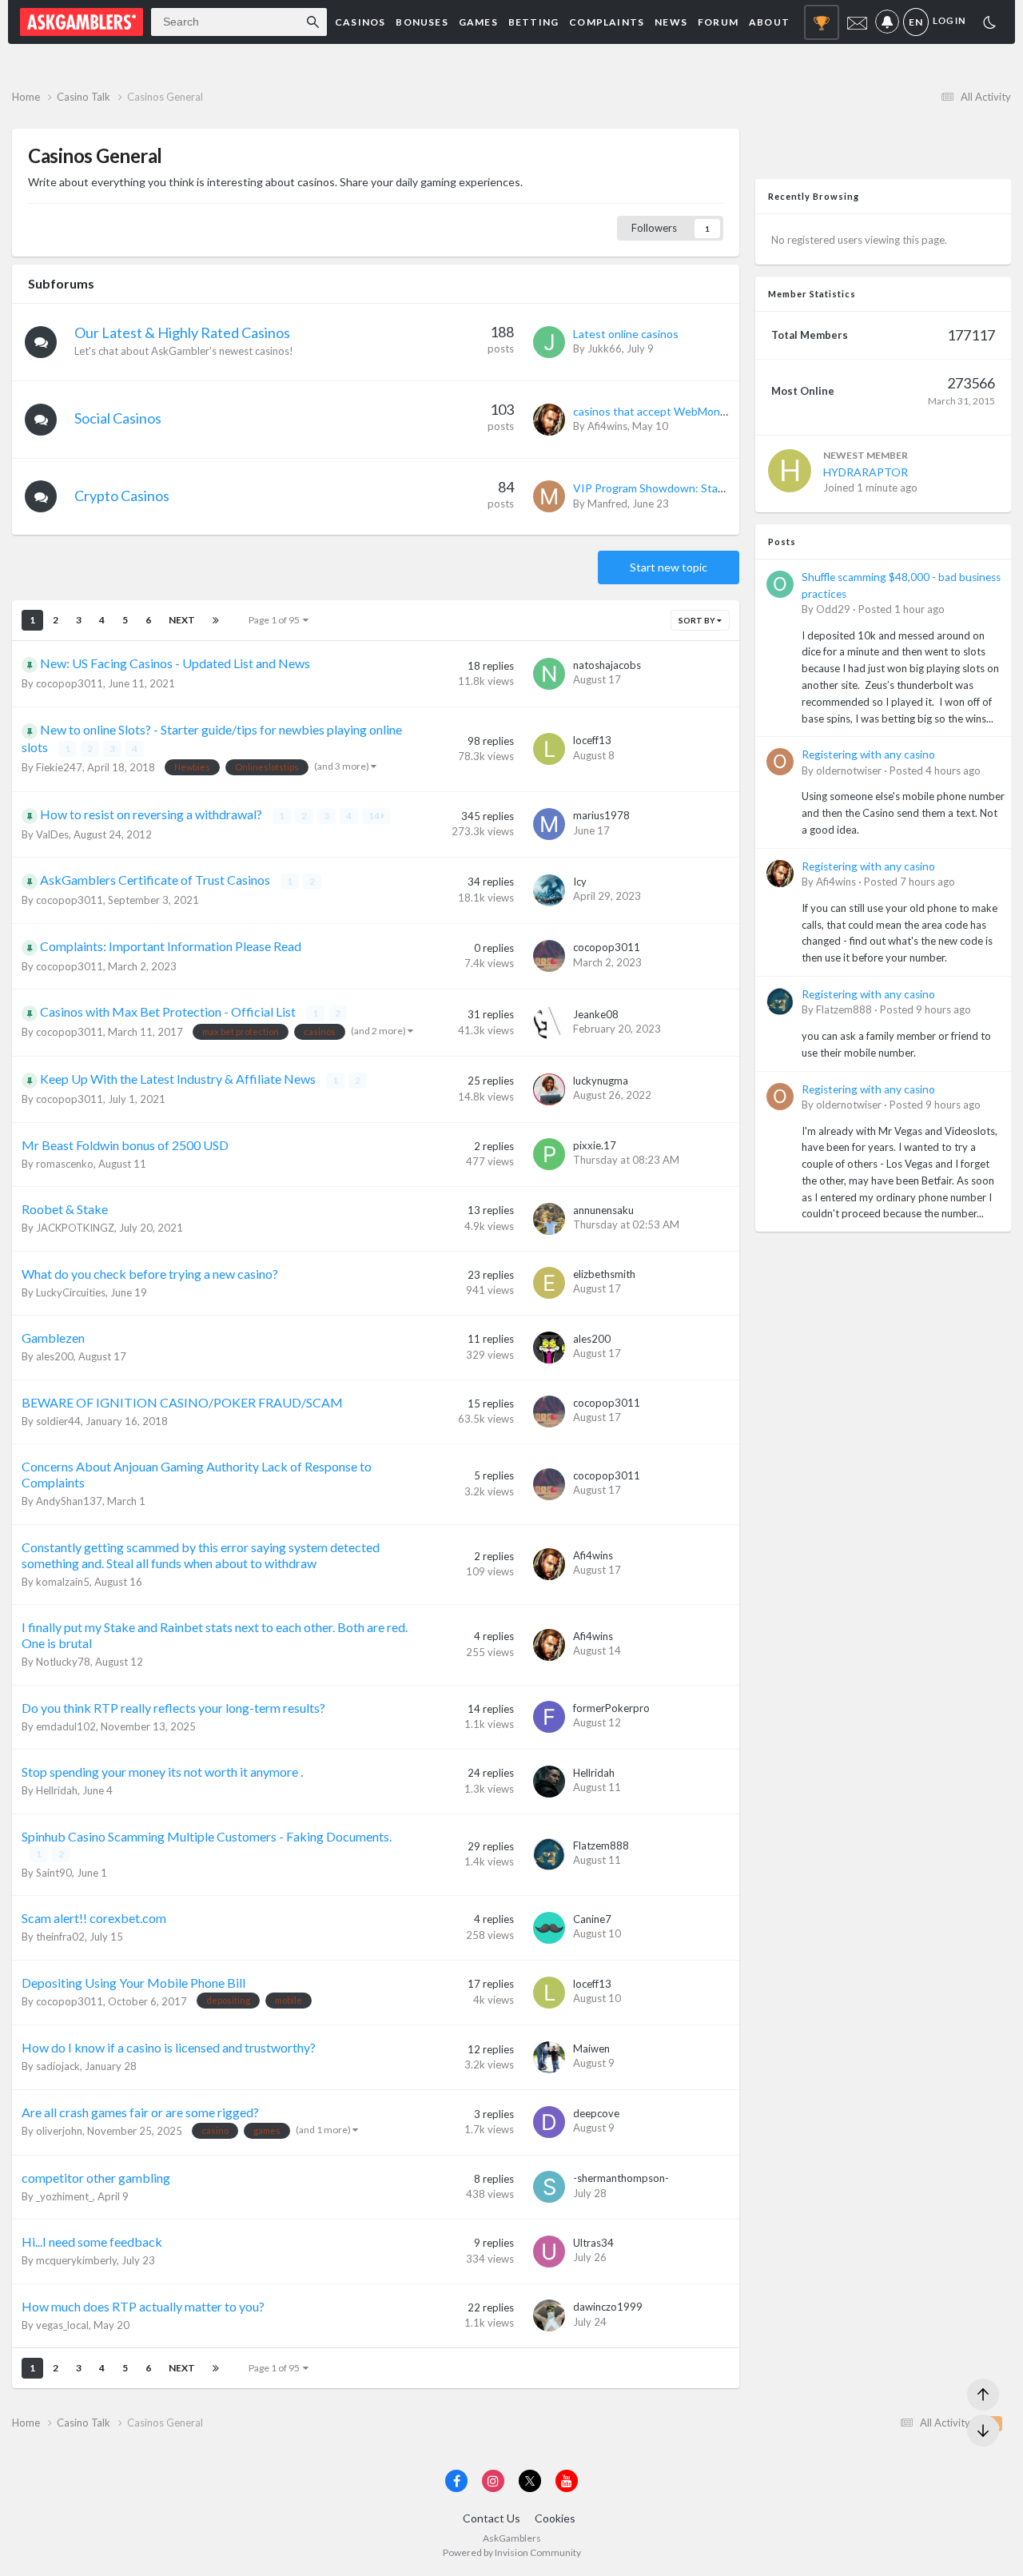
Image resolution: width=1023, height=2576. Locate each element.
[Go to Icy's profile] (549, 890)
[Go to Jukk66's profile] (549, 342)
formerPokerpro (611, 1708)
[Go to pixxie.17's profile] (549, 1154)
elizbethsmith (604, 1274)
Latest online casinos (626, 334)
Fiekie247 (59, 767)
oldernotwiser (849, 770)
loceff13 (592, 740)
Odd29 (833, 609)
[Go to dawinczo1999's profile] (549, 2315)
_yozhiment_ (64, 2196)
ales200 (55, 1356)
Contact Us (492, 2518)
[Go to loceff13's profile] (549, 749)
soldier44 (58, 1421)
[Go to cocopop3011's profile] (549, 956)
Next (182, 620)
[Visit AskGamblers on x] (530, 2481)
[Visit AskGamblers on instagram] (493, 2481)
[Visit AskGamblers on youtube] (567, 2481)
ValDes (52, 834)
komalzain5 (63, 1582)
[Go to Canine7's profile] (549, 1928)
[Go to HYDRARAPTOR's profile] (790, 471)
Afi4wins (607, 426)
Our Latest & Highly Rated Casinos (182, 332)
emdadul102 (66, 1726)
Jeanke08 (596, 1014)
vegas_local (62, 2325)
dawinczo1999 (608, 2307)
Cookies (555, 2518)
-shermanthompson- (621, 2178)
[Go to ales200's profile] (549, 1348)
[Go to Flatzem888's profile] (549, 1854)
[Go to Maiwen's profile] (549, 2057)
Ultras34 (593, 2243)
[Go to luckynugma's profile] (549, 1089)
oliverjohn (59, 2131)
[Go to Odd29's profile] (780, 584)
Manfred (607, 504)
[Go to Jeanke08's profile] (549, 1023)
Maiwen (591, 2048)
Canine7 (592, 1919)
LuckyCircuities (71, 1292)
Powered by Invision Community (512, 2552)
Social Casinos (118, 418)
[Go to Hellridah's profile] (549, 1782)
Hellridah (57, 1790)
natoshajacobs (607, 665)
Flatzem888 (601, 1845)
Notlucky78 (63, 1662)
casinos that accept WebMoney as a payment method (707, 411)
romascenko (65, 1164)
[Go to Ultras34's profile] (549, 2252)
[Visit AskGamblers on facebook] (456, 2481)
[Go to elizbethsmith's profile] (549, 1283)
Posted (902, 609)
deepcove (596, 2113)
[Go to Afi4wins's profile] (549, 420)
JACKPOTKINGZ (75, 1228)
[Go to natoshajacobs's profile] (549, 674)
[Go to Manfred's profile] (549, 496)
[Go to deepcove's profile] (549, 2122)
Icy (580, 882)
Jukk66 (605, 348)
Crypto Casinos (122, 496)
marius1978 (601, 815)
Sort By (698, 620)
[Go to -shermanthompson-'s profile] (549, 2187)
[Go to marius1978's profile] (549, 824)
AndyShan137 (69, 1501)
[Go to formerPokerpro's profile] (549, 1717)
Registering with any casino (868, 754)
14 (375, 816)
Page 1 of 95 (276, 620)
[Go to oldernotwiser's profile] (780, 762)
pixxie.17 (595, 1145)
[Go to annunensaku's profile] (549, 1219)
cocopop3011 (70, 683)
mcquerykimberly (76, 2260)
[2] (989, 24)
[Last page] (216, 620)
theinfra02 (60, 1937)
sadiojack (58, 2066)
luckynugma (601, 1081)
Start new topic (669, 567)
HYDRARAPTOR (866, 472)
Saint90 (54, 1873)
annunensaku (603, 1210)
